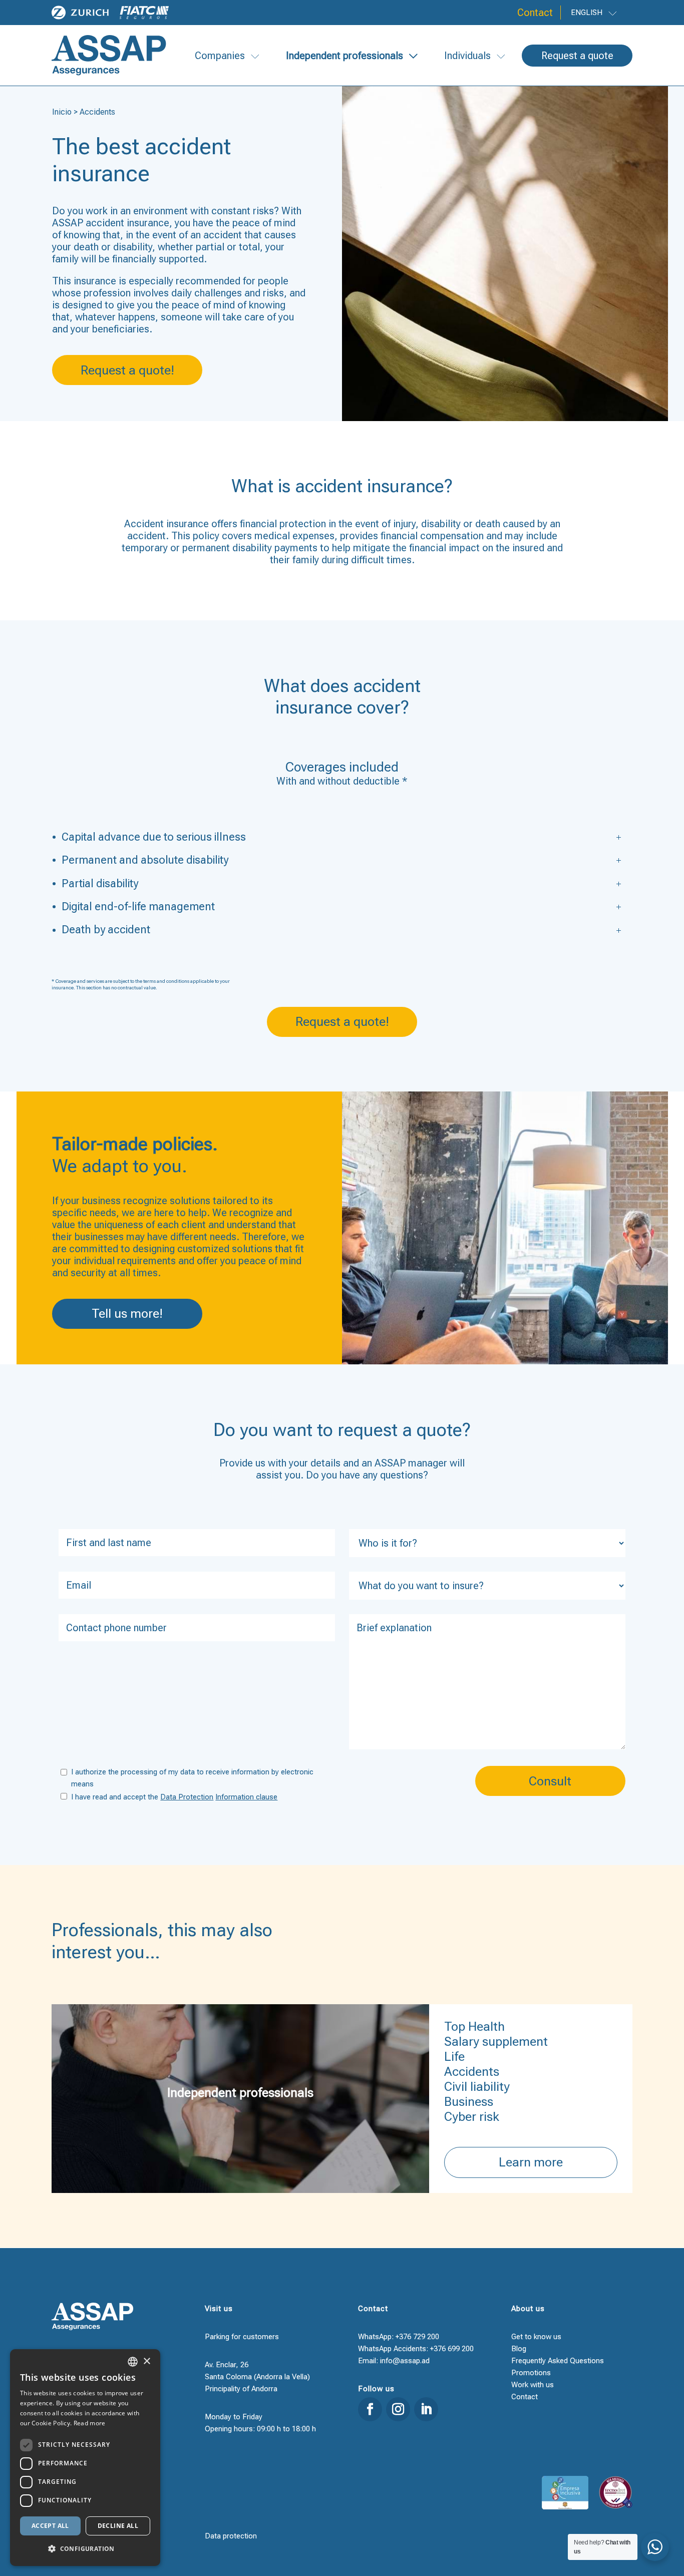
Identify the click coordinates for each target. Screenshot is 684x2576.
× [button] (146, 2361)
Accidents (472, 2072)
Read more (90, 2423)
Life (454, 2057)
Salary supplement (496, 2042)
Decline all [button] (118, 2526)
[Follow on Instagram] (398, 2409)
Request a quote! (127, 370)
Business (469, 2102)
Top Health (474, 2027)
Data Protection (187, 1797)
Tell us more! (127, 1314)
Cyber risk (472, 2117)
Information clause (246, 1797)
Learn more (531, 2162)
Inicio (62, 112)
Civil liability (477, 2087)
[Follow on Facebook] (370, 2409)
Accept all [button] (50, 2526)
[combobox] (133, 2362)
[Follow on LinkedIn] (426, 2409)
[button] (85, 2549)
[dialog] (85, 2458)
